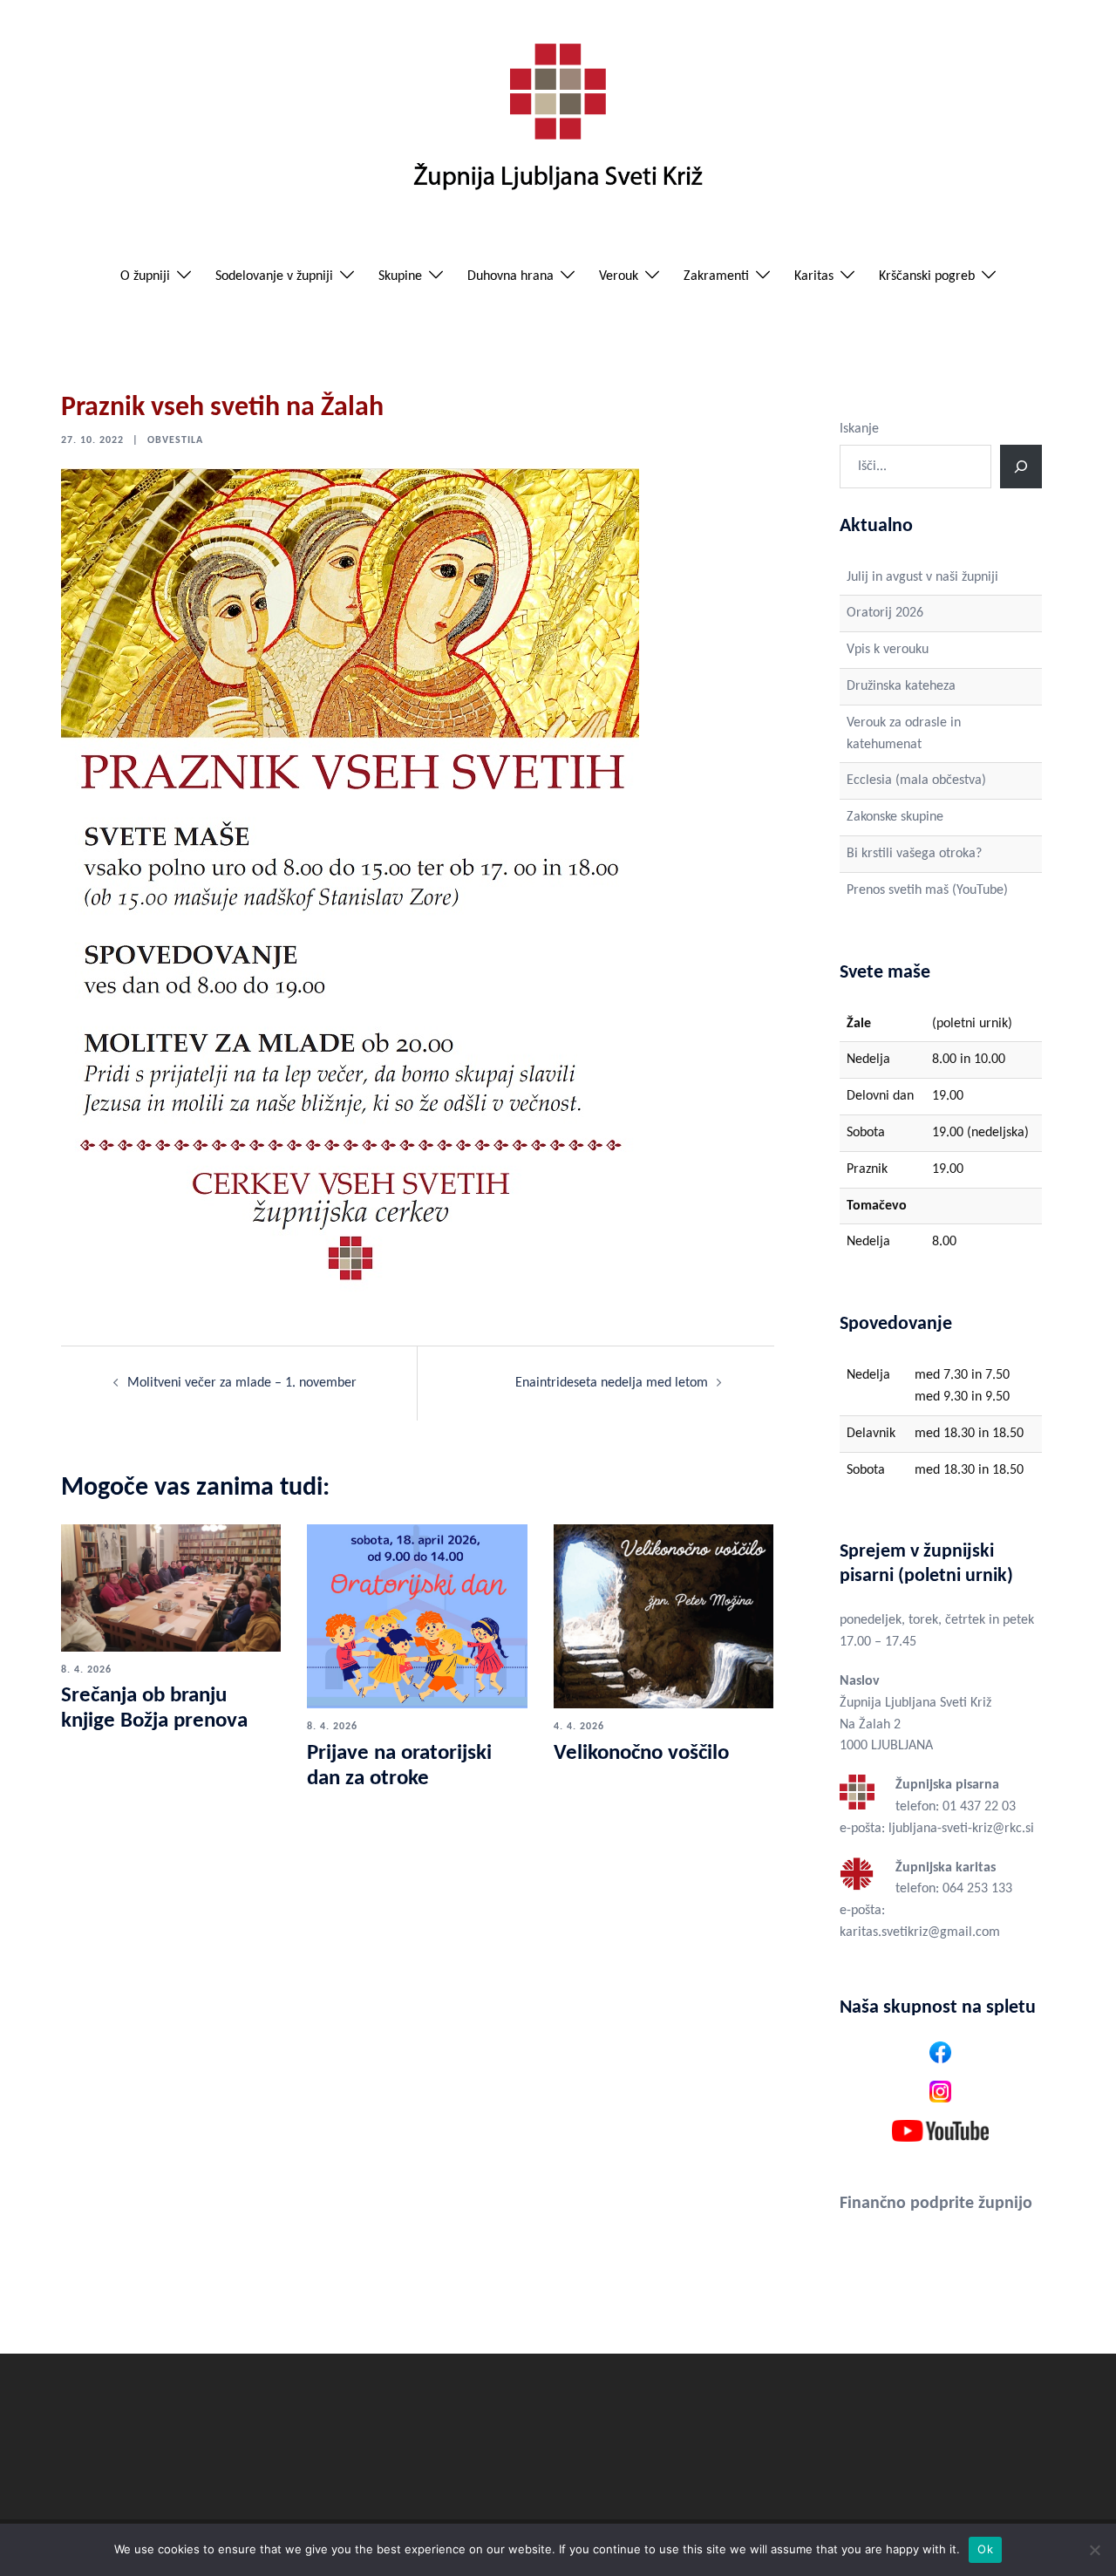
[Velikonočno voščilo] (663, 1616)
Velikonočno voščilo (641, 1753)
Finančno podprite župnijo (936, 2204)
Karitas (814, 276)
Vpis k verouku (888, 650)
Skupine (400, 276)
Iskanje (859, 429)
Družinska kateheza (901, 686)
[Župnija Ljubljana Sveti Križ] (558, 124)
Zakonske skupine (895, 817)
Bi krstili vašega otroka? (914, 854)
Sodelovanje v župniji (274, 276)
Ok (985, 2549)
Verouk (619, 276)
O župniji (145, 276)
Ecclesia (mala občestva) (916, 780)
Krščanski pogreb (927, 276)
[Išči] (1021, 467)
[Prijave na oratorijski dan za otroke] (417, 1616)
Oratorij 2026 (885, 613)
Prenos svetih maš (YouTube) (927, 890)
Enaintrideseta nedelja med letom (612, 1383)
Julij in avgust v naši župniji (922, 577)
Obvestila (175, 440)
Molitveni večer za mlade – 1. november (242, 1383)
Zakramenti (716, 276)
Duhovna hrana (510, 276)
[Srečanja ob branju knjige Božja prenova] (171, 1587)
